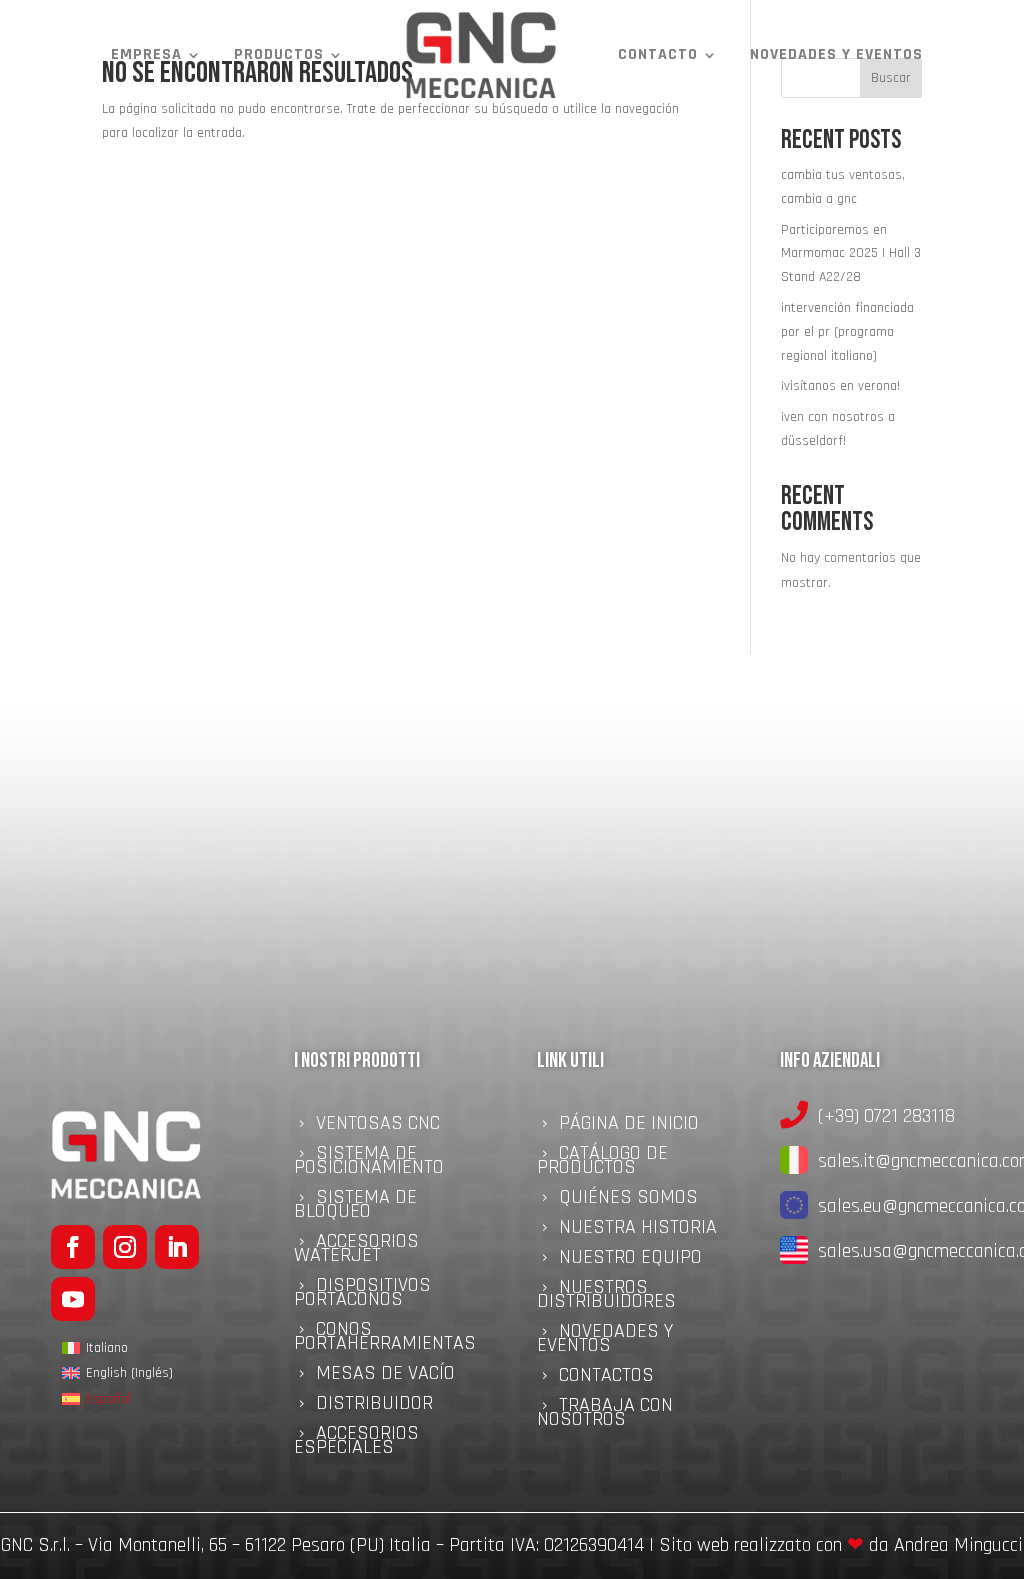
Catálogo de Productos (602, 1163)
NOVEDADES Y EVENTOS (836, 54)
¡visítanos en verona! (840, 386)
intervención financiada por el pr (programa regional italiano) (847, 332)
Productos (279, 54)
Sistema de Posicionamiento (369, 1163)
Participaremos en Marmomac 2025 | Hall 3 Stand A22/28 (851, 254)
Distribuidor (374, 1406)
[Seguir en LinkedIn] (177, 1247)
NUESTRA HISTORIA (638, 1230)
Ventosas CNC (378, 1126)
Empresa (146, 54)
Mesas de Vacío (385, 1376)
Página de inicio (629, 1126)
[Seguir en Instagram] (125, 1247)
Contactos (606, 1378)
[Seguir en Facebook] (73, 1247)
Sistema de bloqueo (355, 1207)
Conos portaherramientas (385, 1339)
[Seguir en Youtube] (73, 1299)
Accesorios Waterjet (356, 1251)
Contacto (658, 54)
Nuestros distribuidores (606, 1297)
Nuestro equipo (630, 1260)
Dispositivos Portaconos (362, 1295)
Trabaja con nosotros (605, 1415)
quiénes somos (628, 1200)
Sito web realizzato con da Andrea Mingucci (841, 1545)
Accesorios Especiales (356, 1443)
